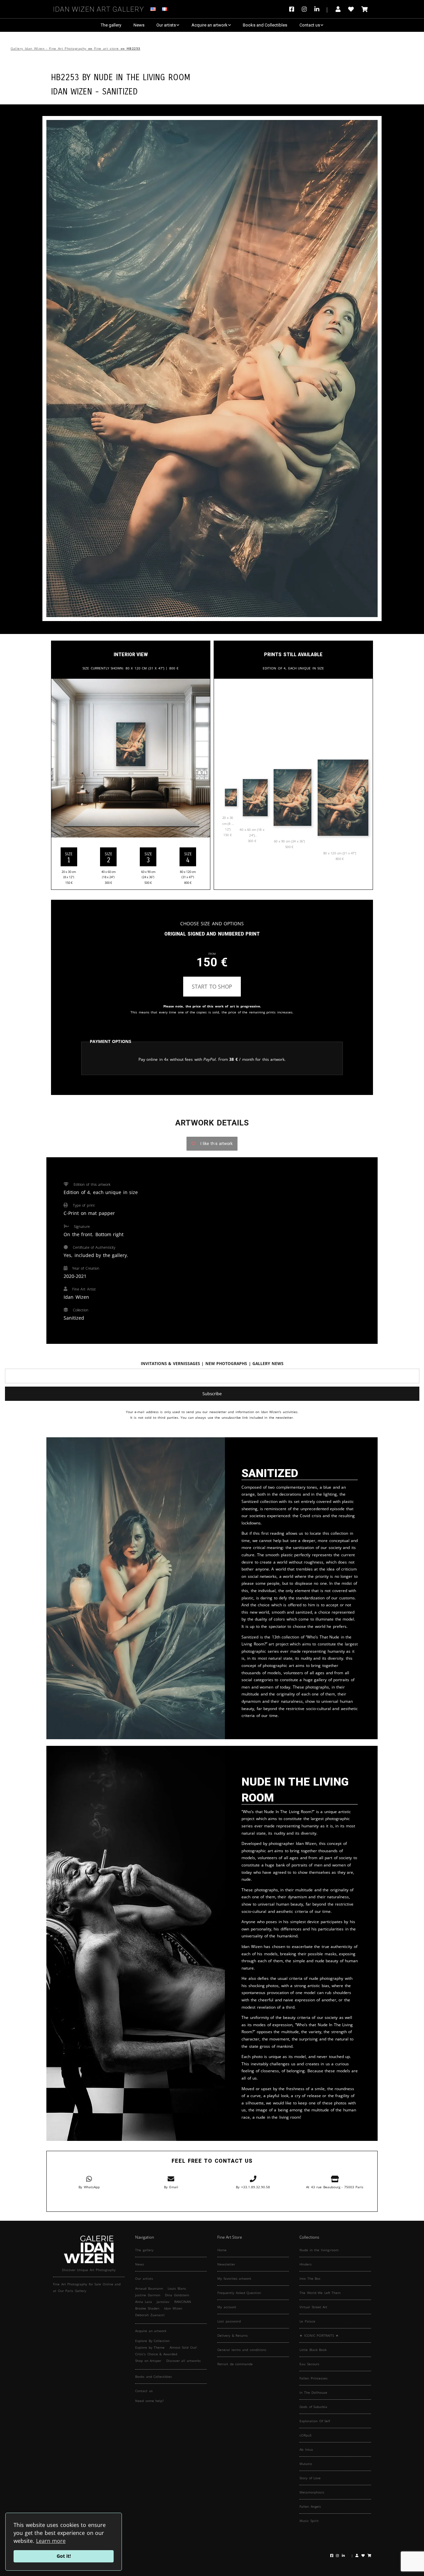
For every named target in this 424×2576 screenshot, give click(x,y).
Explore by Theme (150, 2347)
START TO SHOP (212, 987)
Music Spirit (309, 2521)
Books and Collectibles (265, 25)
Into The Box (310, 2278)
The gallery (111, 25)
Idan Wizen (173, 2308)
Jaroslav (163, 2302)
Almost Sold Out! (183, 2347)
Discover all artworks (184, 2361)
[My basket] (365, 9)
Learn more (51, 2541)
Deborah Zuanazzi (150, 2315)
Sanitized (120, 91)
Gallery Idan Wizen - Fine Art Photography (49, 49)
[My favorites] (351, 9)
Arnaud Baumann (149, 2288)
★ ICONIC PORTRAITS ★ (319, 2335)
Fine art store (106, 49)
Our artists (166, 25)
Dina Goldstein (177, 2295)
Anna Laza (144, 2302)
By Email (171, 2187)
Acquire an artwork (210, 25)
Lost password (229, 2321)
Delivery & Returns (233, 2335)
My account (227, 2307)
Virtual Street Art (313, 2307)
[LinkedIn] (321, 9)
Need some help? (149, 2401)
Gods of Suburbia (313, 2407)
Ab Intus (306, 2449)
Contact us (310, 25)
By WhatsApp (89, 2187)
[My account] (338, 9)
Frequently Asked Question (239, 2293)
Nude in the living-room (319, 2250)
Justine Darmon (148, 2295)
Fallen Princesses (314, 2378)
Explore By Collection (152, 2341)
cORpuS (305, 2435)
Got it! (64, 2556)
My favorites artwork (234, 2278)
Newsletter (226, 2264)
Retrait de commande (235, 2364)
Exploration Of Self (315, 2421)
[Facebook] (293, 9)
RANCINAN (183, 2302)
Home (222, 2250)
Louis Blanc (177, 2288)
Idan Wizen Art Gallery (99, 8)
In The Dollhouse (313, 2392)
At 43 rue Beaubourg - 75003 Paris (335, 2187)
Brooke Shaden (147, 2308)
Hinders (306, 2264)
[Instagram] (304, 9)
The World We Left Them (320, 2293)
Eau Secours (309, 2364)
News (139, 25)
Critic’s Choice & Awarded (156, 2354)
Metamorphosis (312, 2492)
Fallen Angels (310, 2506)
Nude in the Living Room (142, 76)
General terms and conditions (242, 2350)
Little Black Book (313, 2350)
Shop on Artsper (148, 2361)
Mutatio (306, 2464)
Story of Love (310, 2478)
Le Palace (307, 2321)
